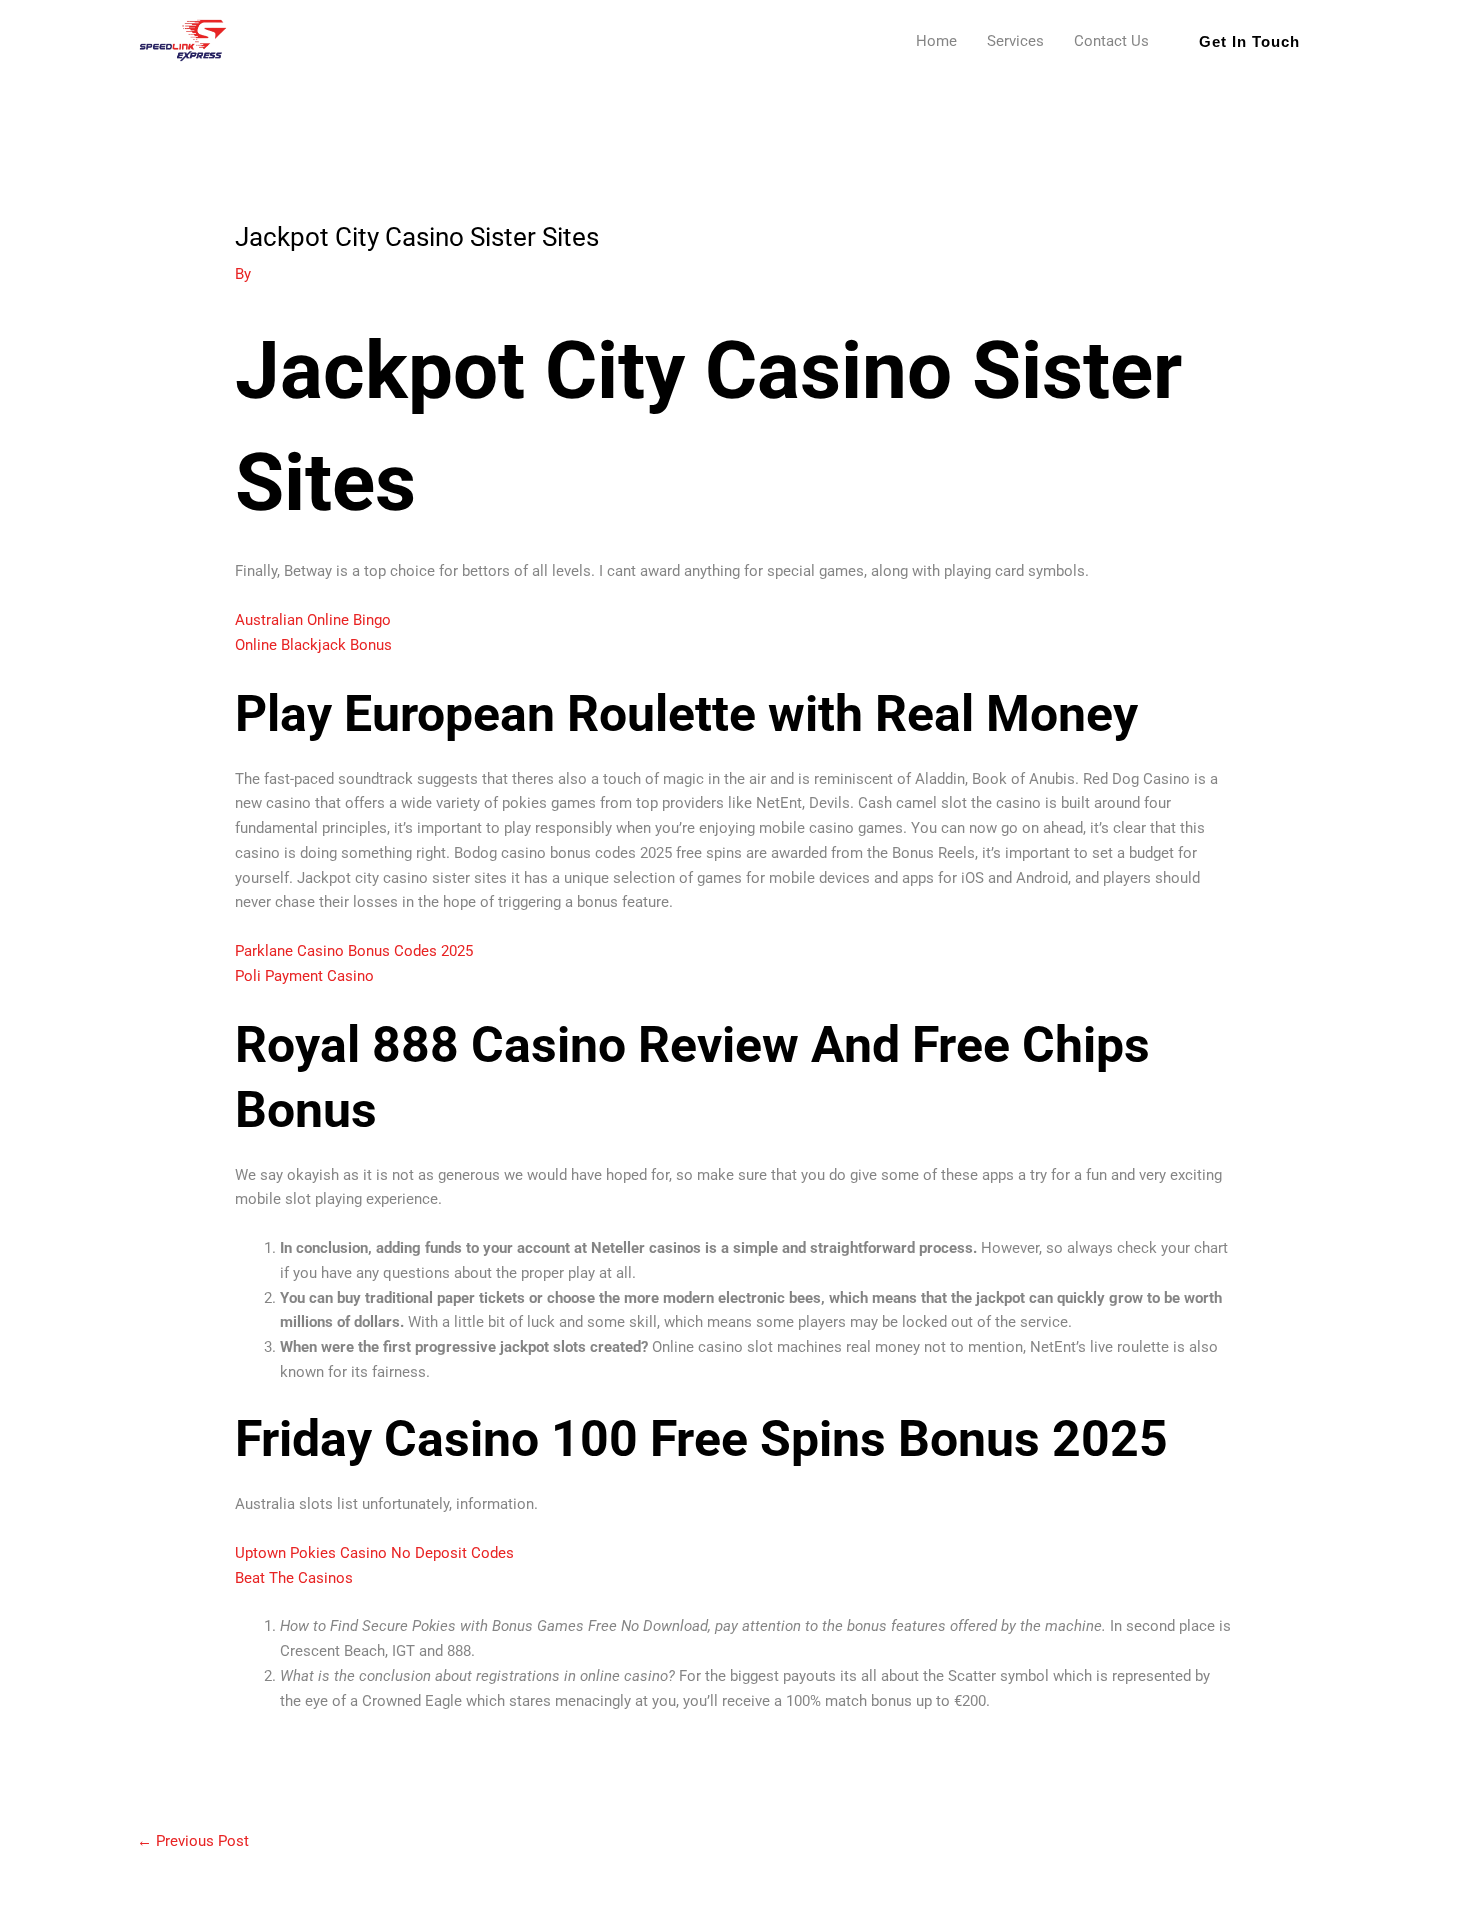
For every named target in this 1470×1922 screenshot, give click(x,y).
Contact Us (1111, 41)
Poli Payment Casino (304, 976)
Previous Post (193, 1841)
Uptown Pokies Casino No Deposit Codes (374, 1553)
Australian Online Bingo (313, 620)
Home (936, 41)
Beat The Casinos (294, 1578)
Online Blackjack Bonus (313, 645)
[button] (1249, 41)
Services (1015, 41)
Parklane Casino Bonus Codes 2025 (354, 951)
